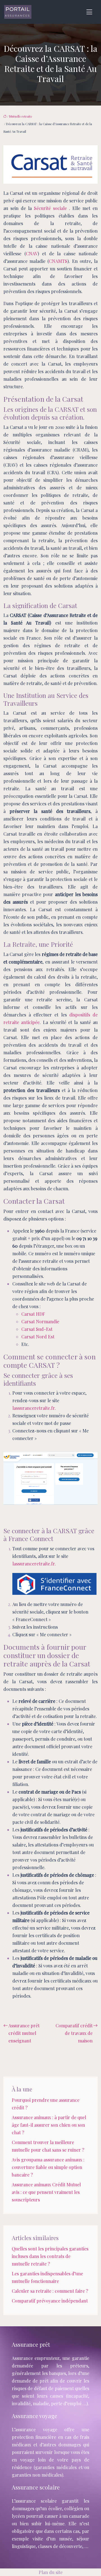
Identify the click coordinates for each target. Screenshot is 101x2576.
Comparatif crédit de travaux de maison (74, 2033)
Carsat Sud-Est (37, 1329)
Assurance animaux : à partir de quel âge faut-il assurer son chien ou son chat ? (49, 2125)
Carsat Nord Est (38, 1337)
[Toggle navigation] (89, 12)
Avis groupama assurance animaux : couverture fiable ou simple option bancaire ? (48, 2167)
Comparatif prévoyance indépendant (50, 2301)
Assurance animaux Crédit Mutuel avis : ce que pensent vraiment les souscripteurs (46, 2192)
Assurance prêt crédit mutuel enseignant (24, 2033)
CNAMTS (58, 261)
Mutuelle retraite (21, 116)
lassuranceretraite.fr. (34, 1408)
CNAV (32, 253)
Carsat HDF (33, 1314)
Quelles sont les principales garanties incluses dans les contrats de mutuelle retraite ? (50, 2256)
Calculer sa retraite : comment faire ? (50, 2291)
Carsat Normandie (40, 1321)
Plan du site (51, 2572)
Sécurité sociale (50, 208)
